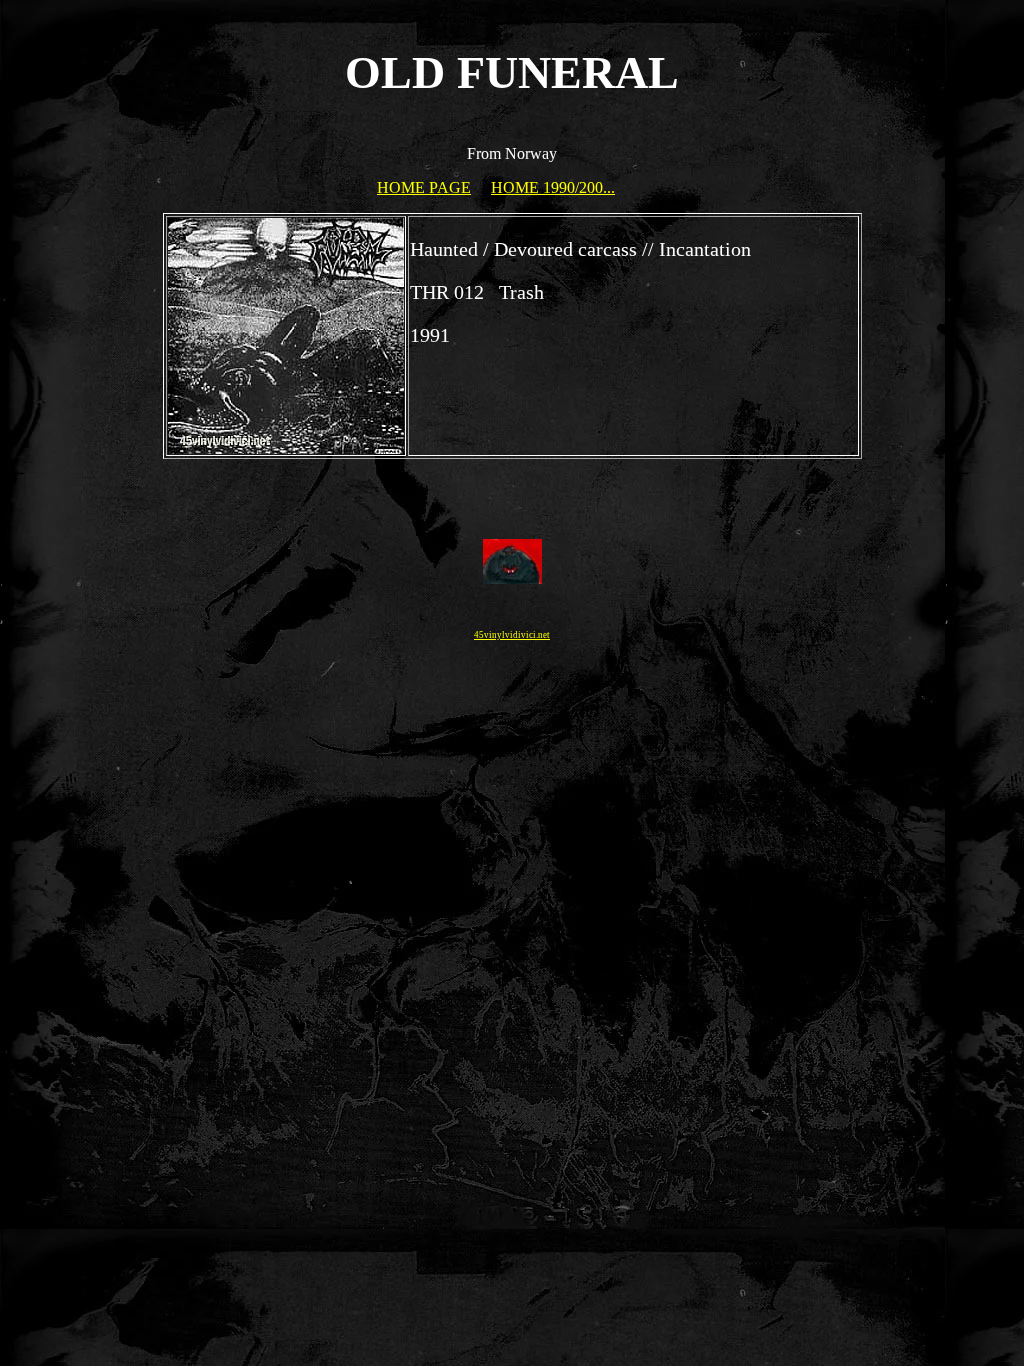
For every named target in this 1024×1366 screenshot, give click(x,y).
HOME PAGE (424, 187)
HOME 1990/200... (553, 187)
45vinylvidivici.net (512, 635)
